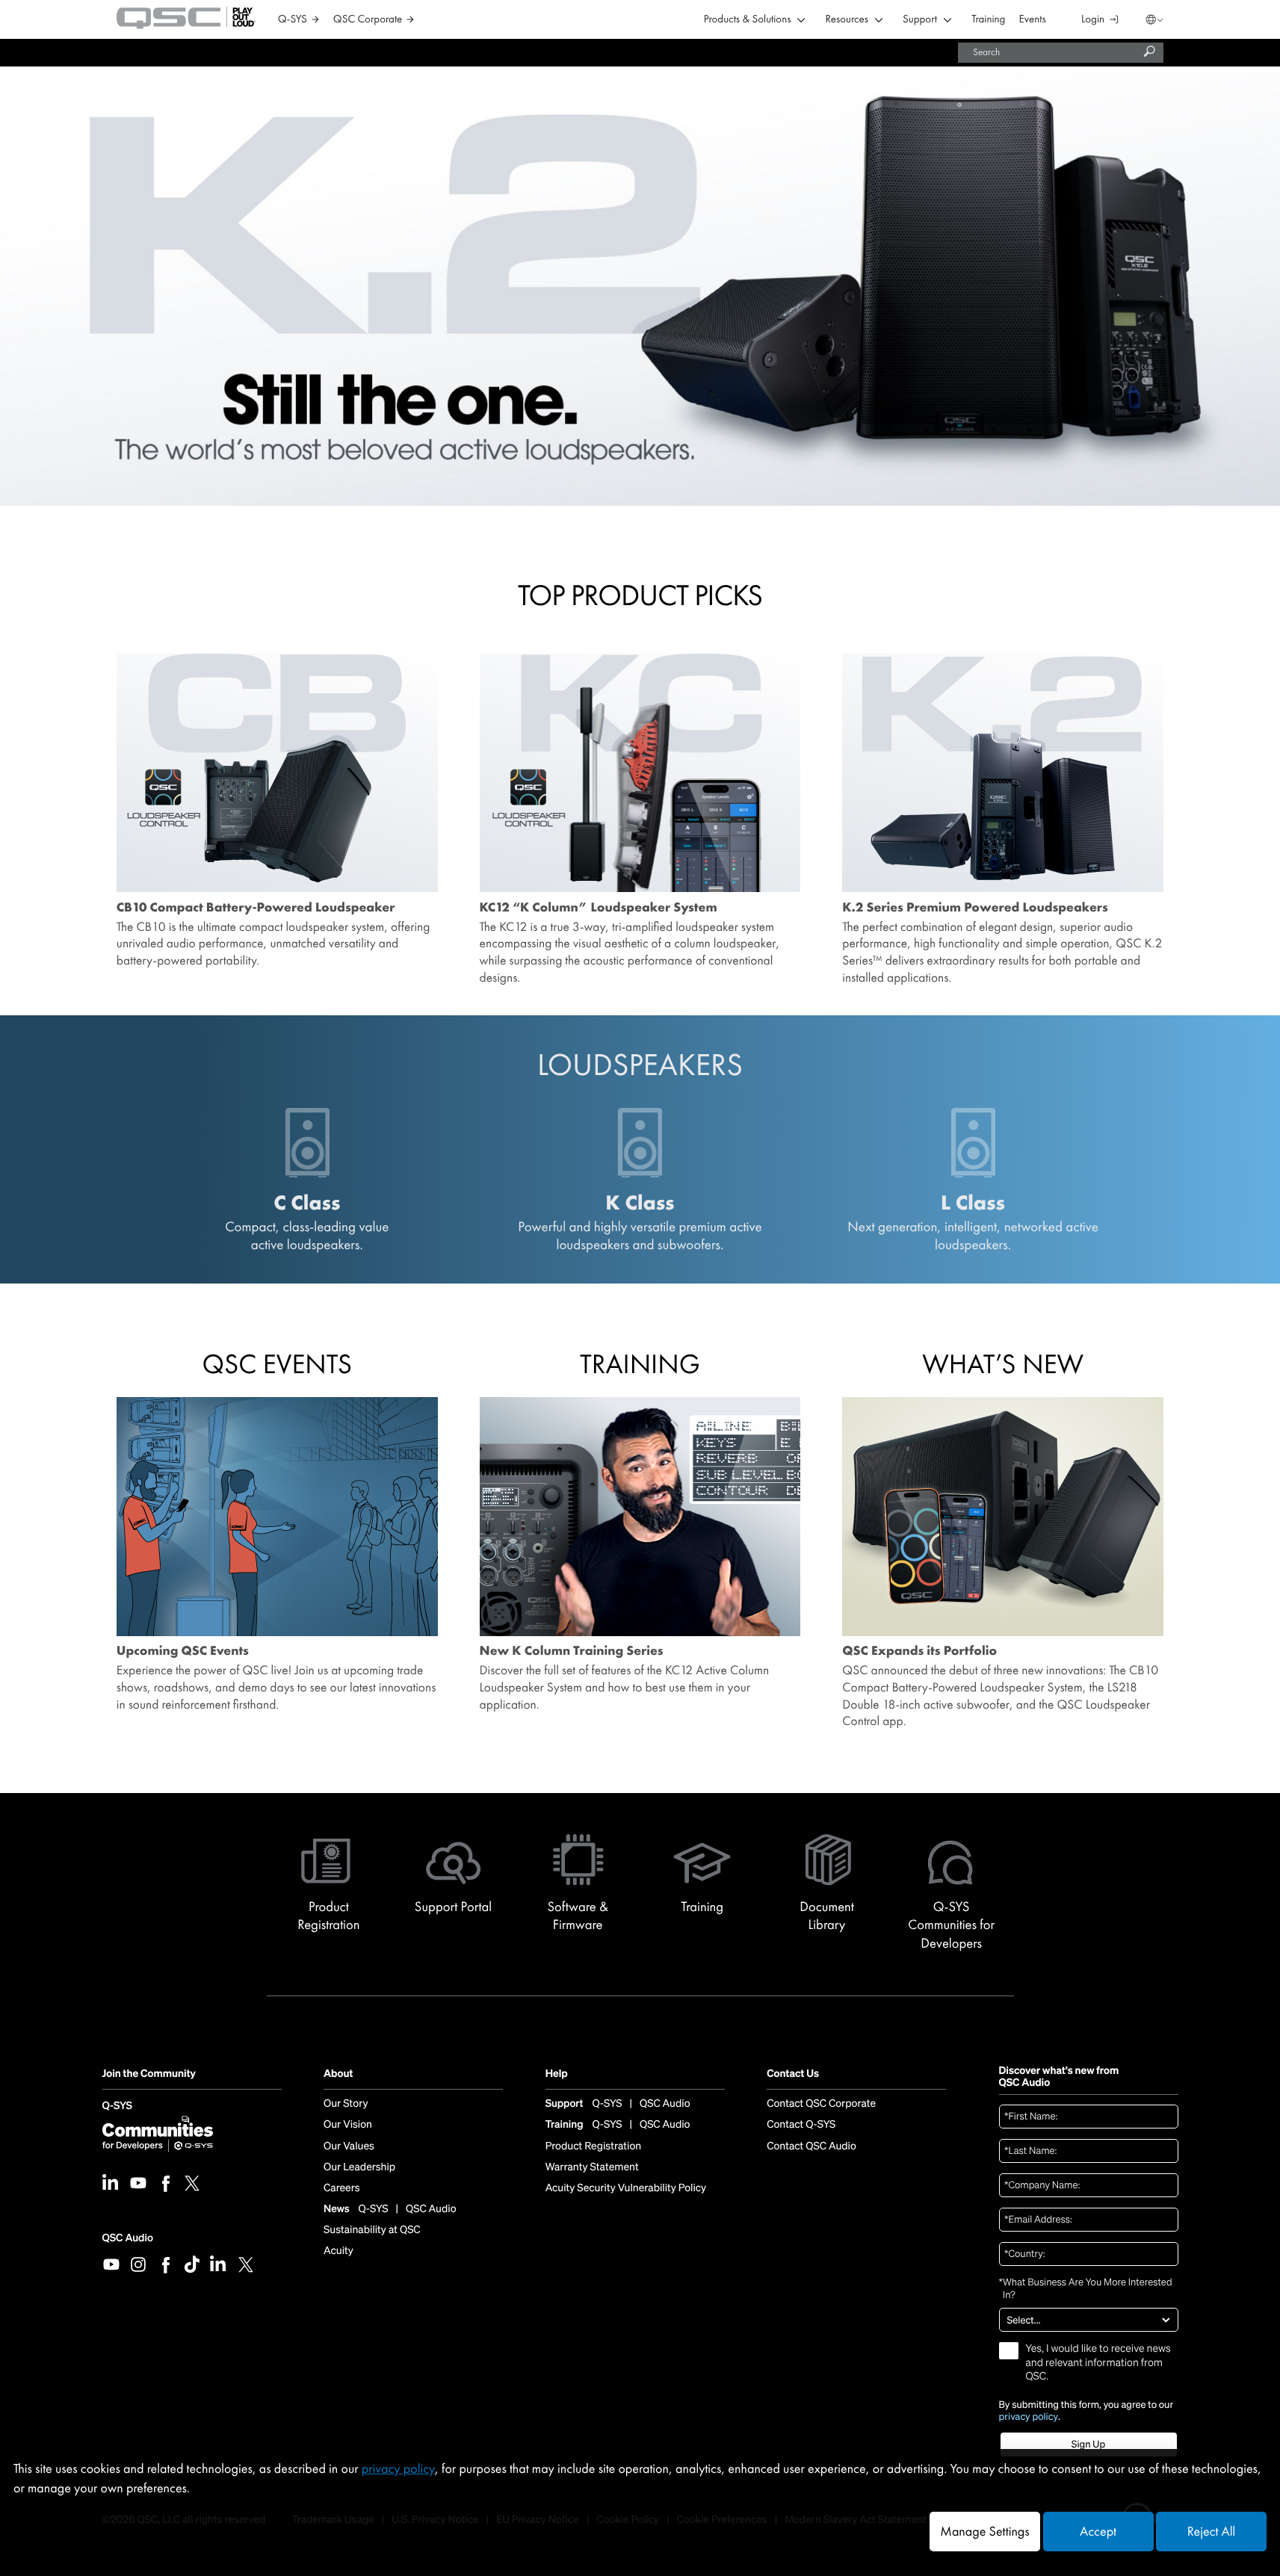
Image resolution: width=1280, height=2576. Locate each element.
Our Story (346, 2104)
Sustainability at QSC (372, 2230)
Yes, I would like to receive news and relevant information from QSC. (1098, 2362)
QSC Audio (128, 2238)
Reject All (1211, 2532)
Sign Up (1088, 2444)
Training (988, 20)
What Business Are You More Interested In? (1086, 2289)
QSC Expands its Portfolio (919, 1651)
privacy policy (1029, 2417)
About (338, 2074)
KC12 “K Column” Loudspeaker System (599, 908)
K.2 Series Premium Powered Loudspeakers (975, 908)
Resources (847, 20)
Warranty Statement (592, 2167)
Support (920, 20)
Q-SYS (117, 2106)
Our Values (349, 2146)
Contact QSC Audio (811, 2146)
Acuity (338, 2251)
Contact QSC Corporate (821, 2104)
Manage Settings (984, 2532)
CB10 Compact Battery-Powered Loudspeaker (256, 908)
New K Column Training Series (572, 1651)
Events (1033, 20)
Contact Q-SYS (801, 2125)
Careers (341, 2188)
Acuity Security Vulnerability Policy (626, 2188)
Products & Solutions (748, 20)
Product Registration (594, 2146)
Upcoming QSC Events (183, 1651)
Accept (1098, 2532)
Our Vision (348, 2125)
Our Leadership (359, 2167)
